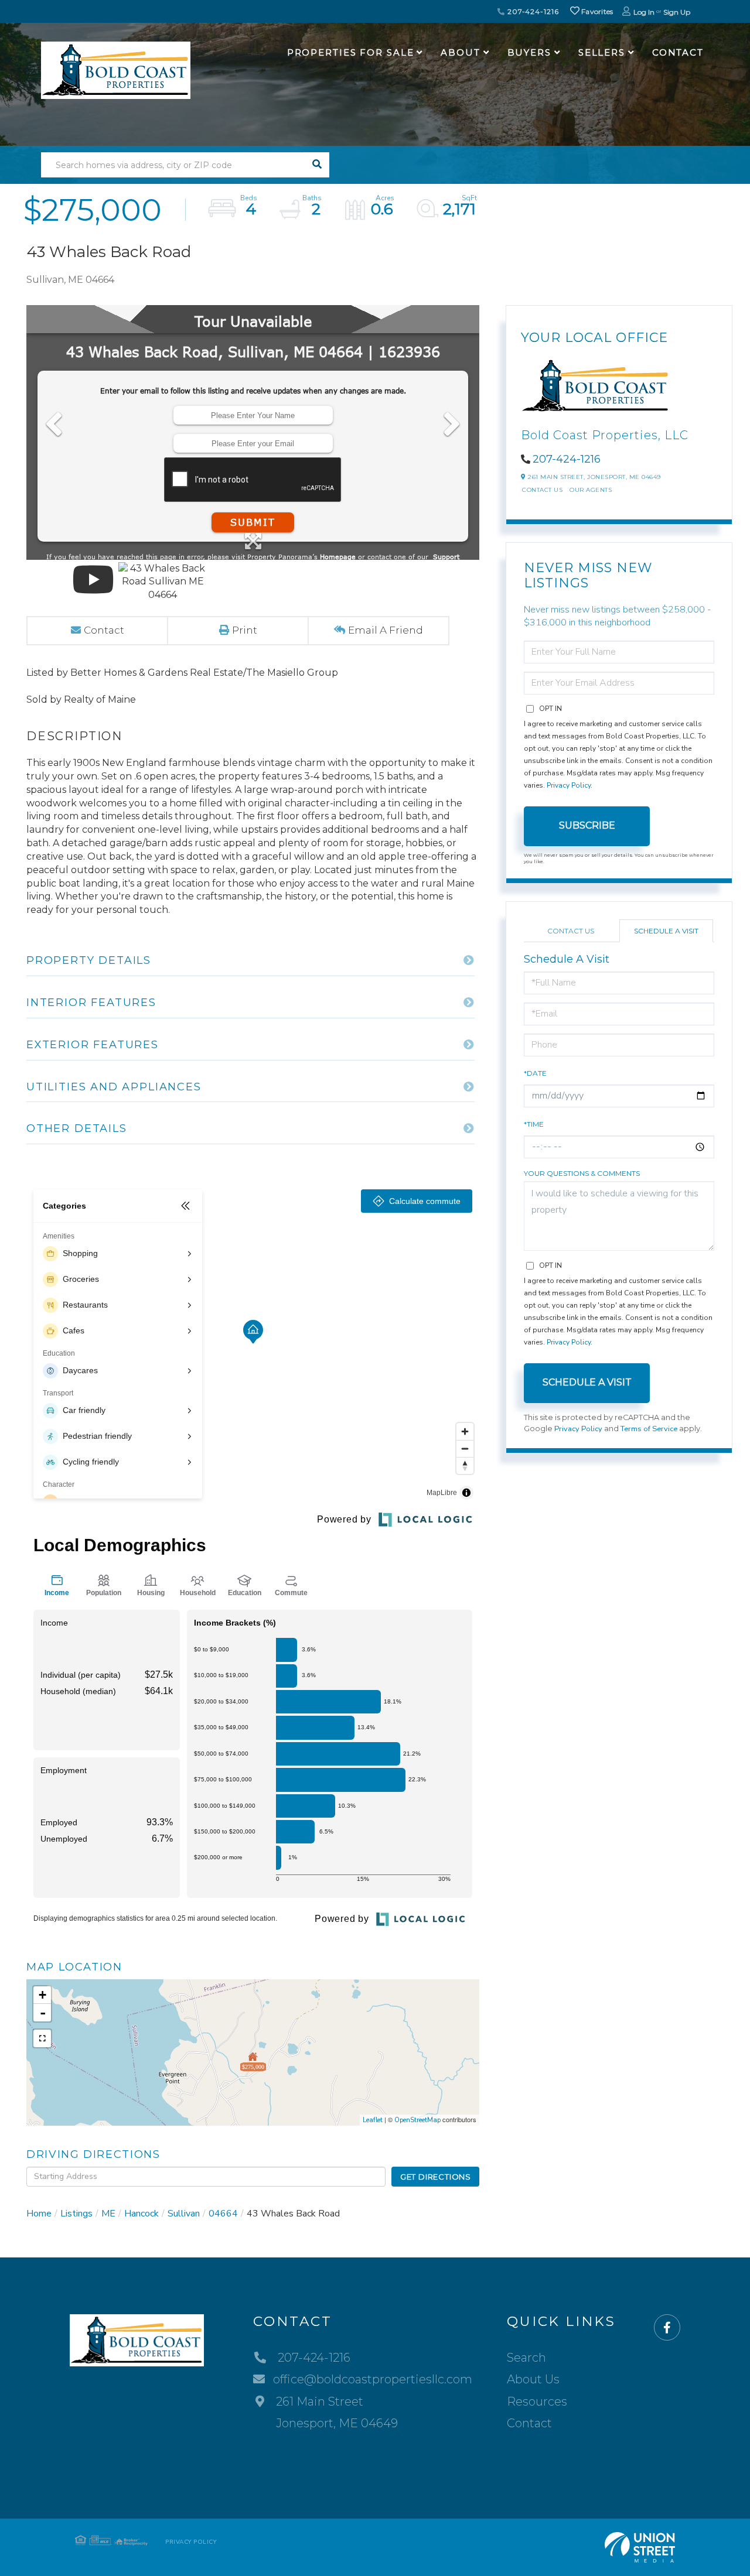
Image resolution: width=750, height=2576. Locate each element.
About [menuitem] (460, 52)
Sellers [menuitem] (602, 52)
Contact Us (542, 490)
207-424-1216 (532, 11)
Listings (76, 2214)
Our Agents (591, 490)
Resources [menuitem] (537, 2401)
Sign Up (677, 12)
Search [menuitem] (526, 2358)
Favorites (596, 11)
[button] (317, 165)
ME (108, 2214)
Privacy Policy (569, 785)
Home (39, 2214)
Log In (644, 12)
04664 (223, 2214)
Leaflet (373, 2120)
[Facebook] (667, 2328)
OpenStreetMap (417, 2120)
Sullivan (184, 2214)
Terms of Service (649, 1429)
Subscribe (587, 825)
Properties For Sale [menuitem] (351, 52)
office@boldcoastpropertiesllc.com (373, 2379)
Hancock (142, 2214)
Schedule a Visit (666, 931)
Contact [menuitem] (678, 52)
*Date (535, 1073)
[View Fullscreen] (42, 2038)
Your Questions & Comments (582, 1173)
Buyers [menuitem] (529, 52)
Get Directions (436, 2177)
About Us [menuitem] (533, 2379)
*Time (534, 1124)
